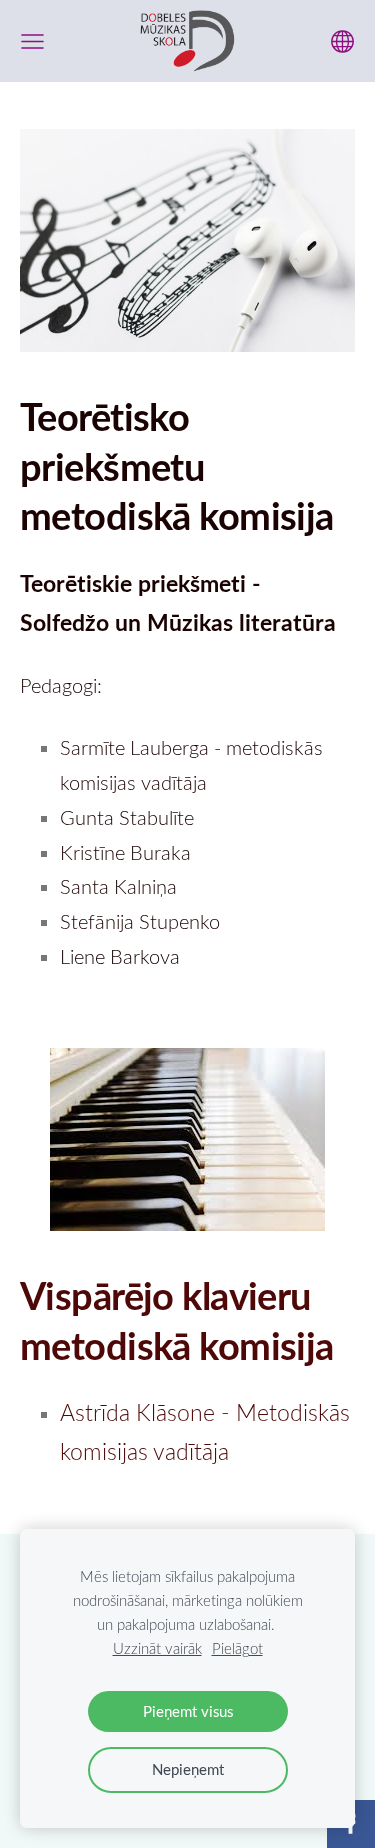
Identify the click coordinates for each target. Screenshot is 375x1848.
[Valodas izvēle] (342, 41)
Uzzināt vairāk (157, 1648)
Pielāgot (237, 1648)
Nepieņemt (188, 1769)
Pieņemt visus (188, 1711)
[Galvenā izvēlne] (32, 41)
